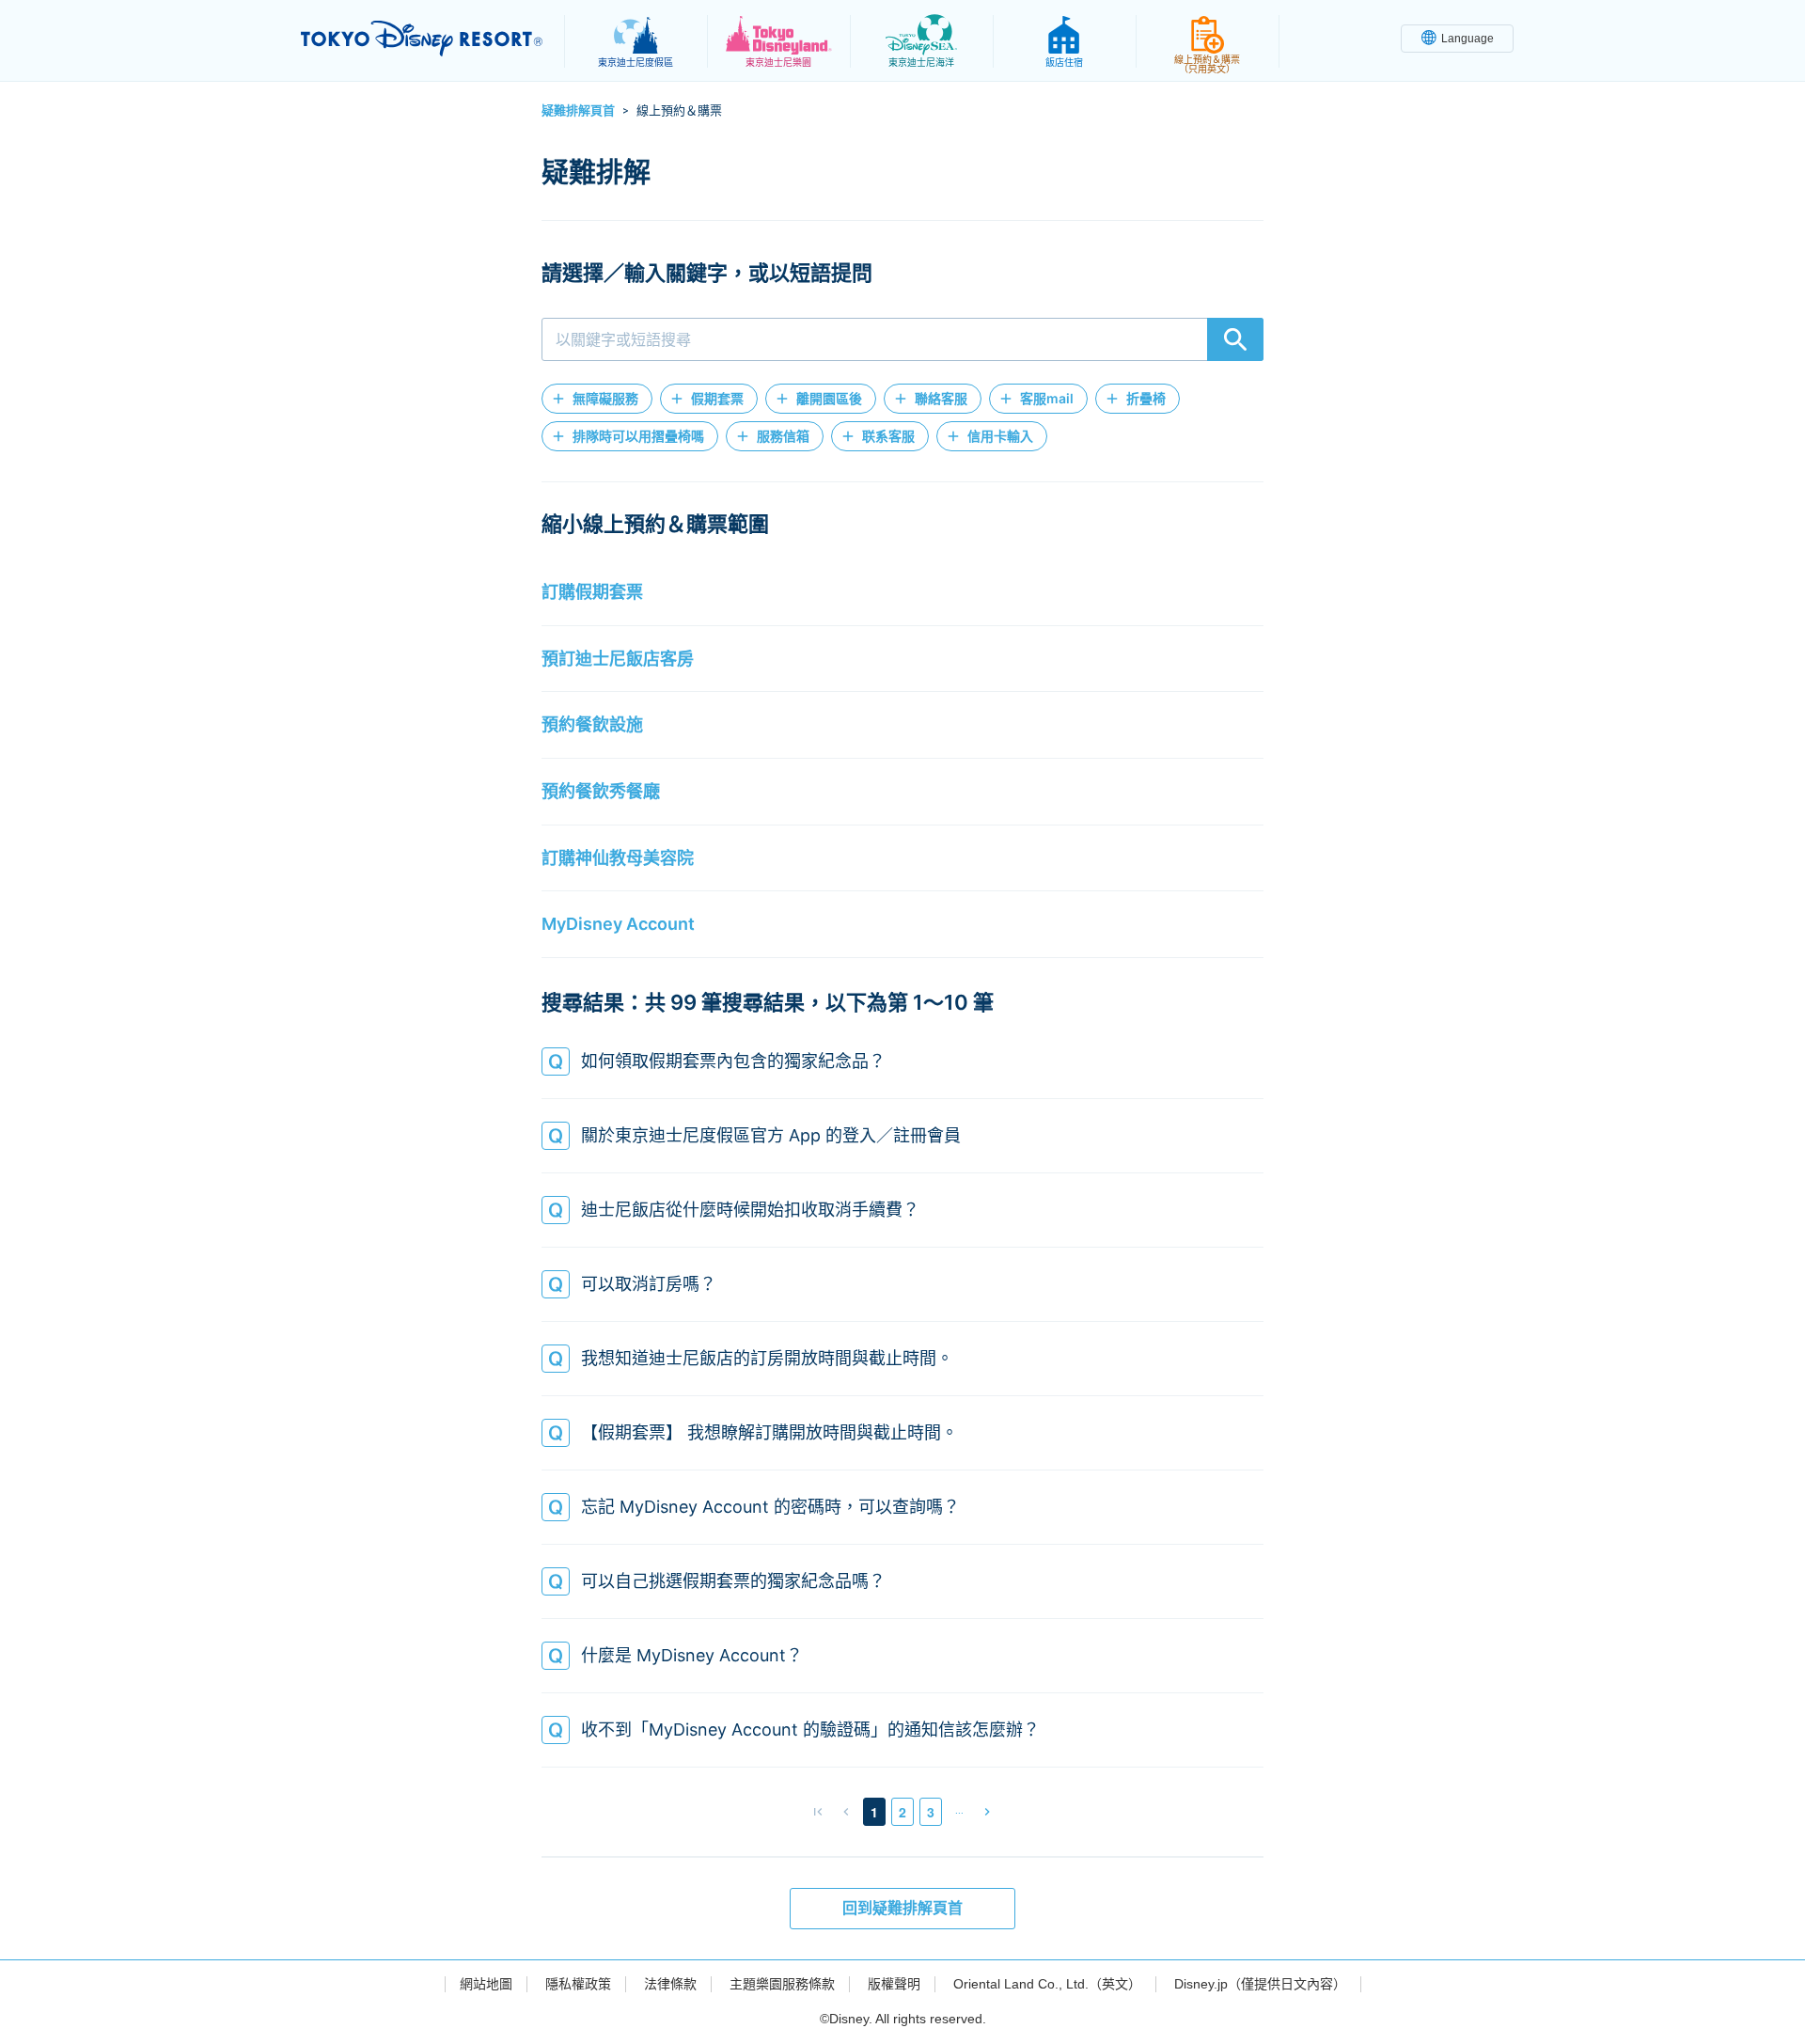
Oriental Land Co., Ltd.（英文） (1047, 1984)
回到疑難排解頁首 (902, 1908)
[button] (597, 399)
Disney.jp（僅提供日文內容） (1260, 1984)
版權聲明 (894, 1984)
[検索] (1235, 339)
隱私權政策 (578, 1984)
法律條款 (670, 1984)
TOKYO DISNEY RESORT (422, 39)
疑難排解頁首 (578, 110)
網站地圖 (486, 1984)
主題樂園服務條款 (782, 1984)
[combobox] (902, 339)
